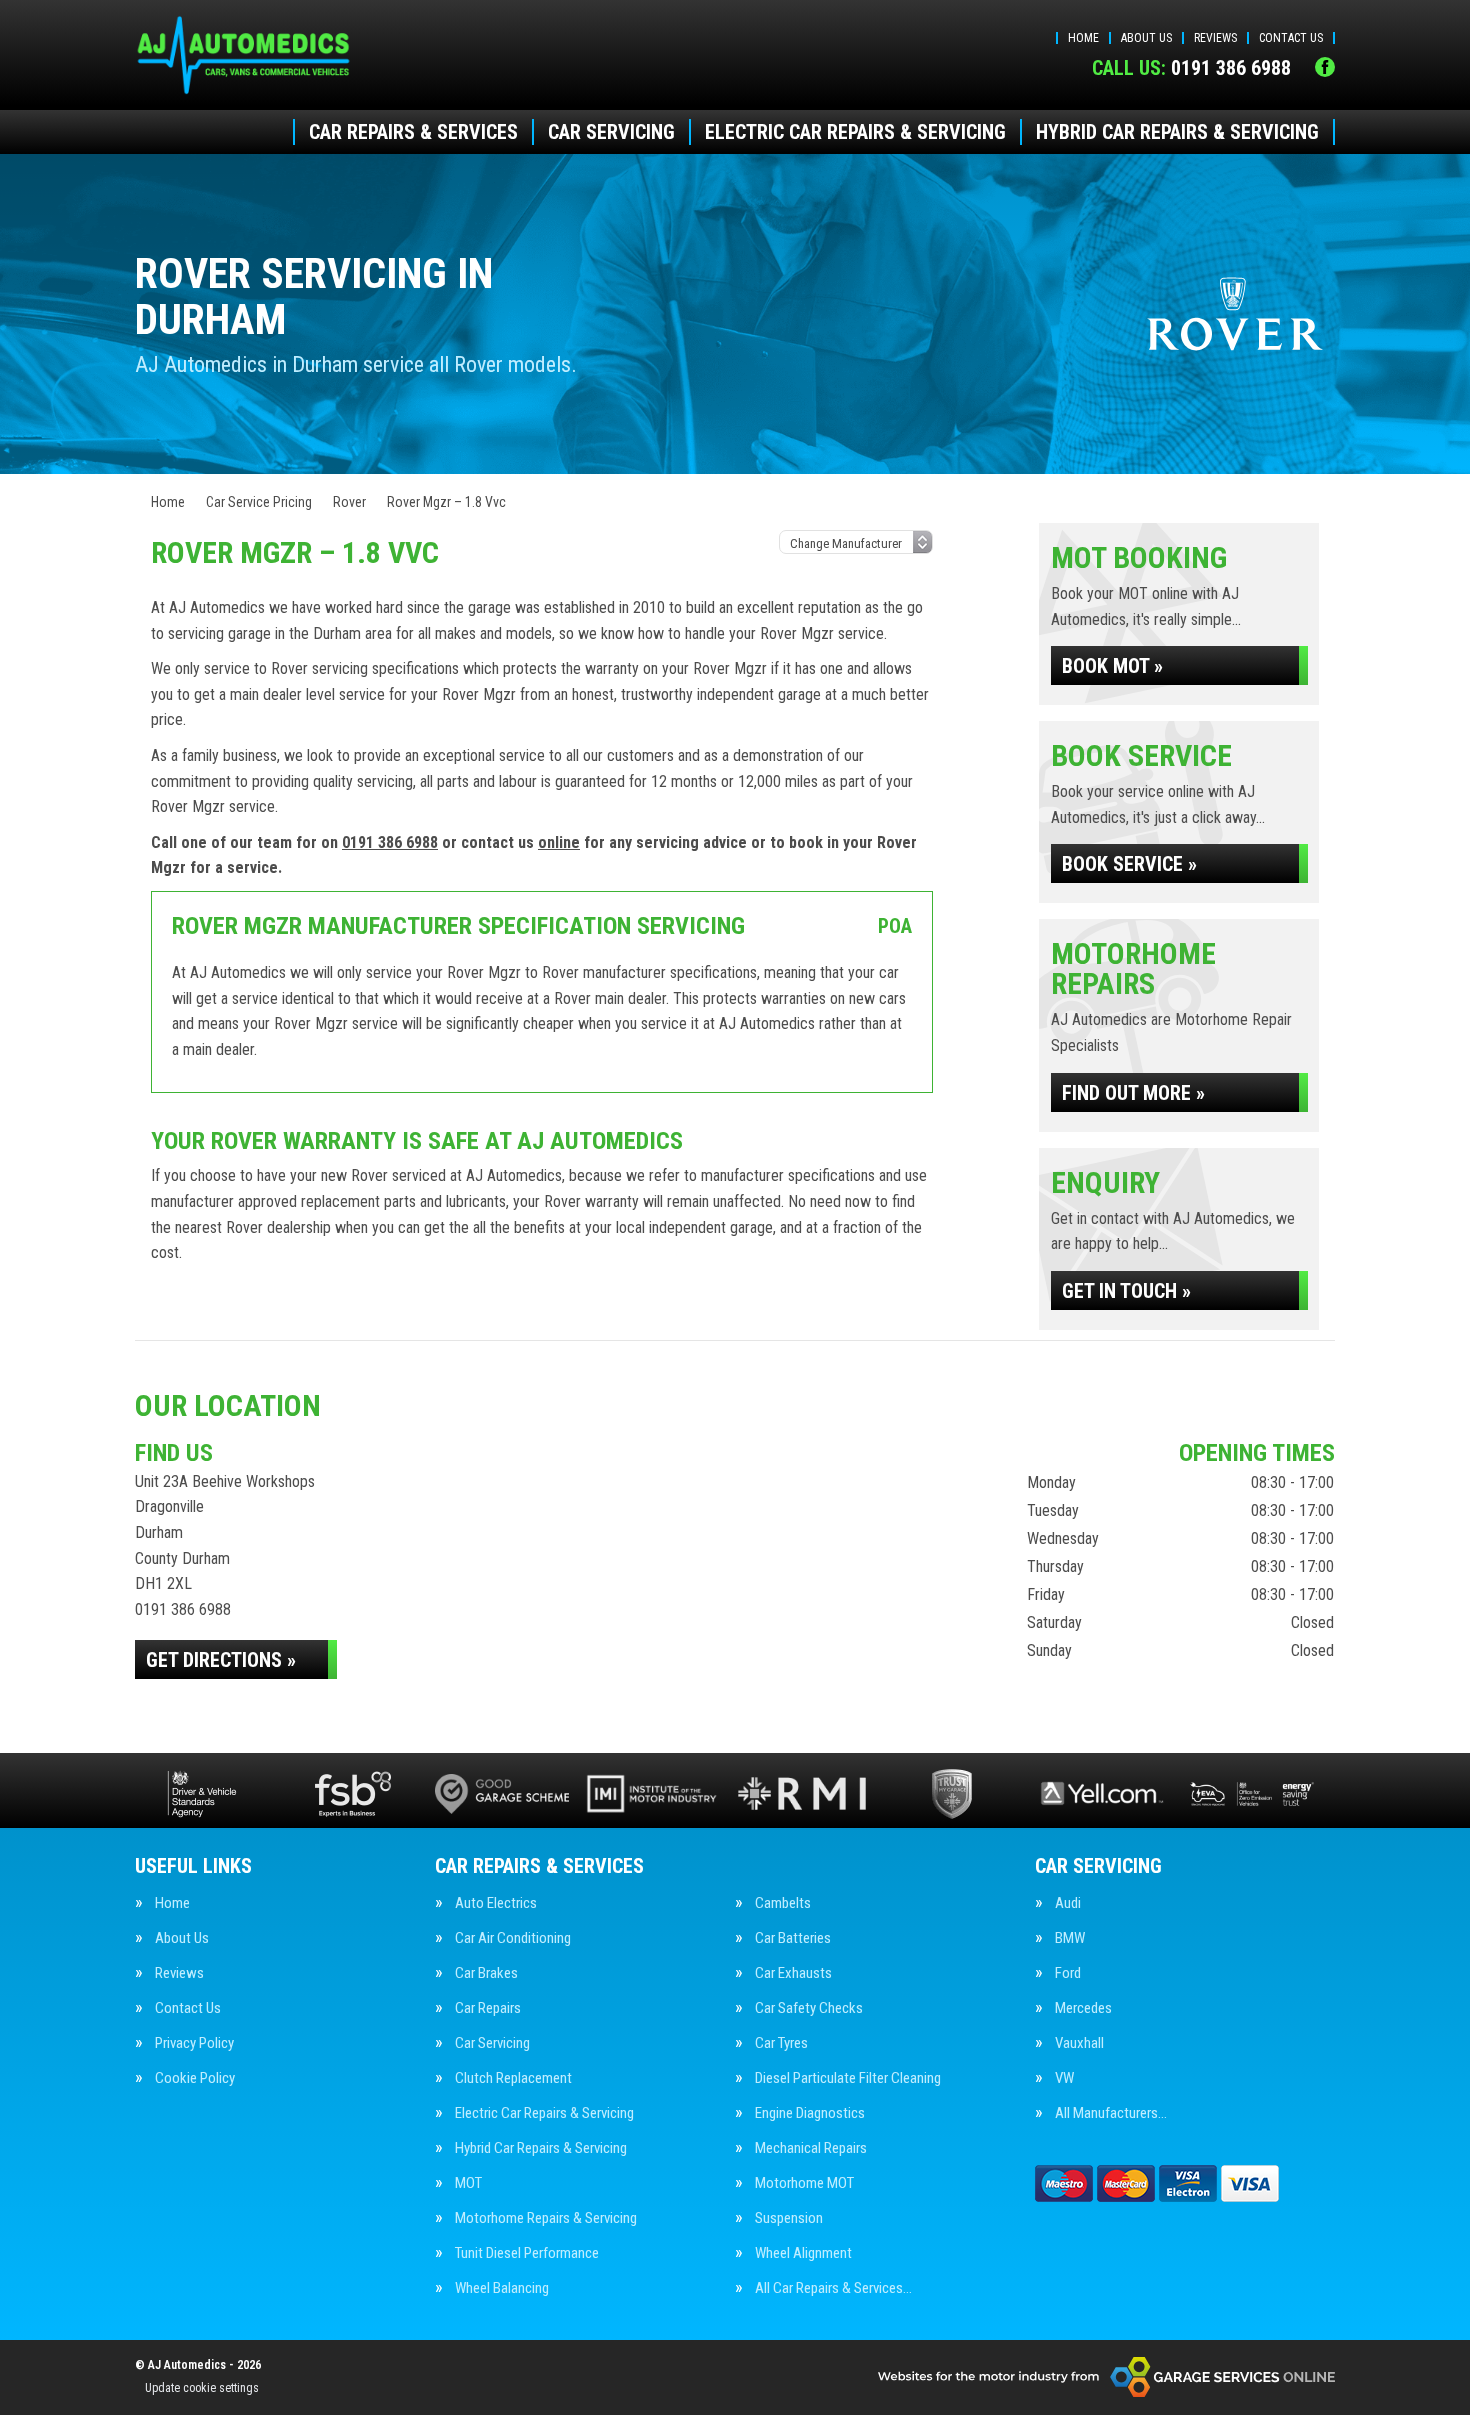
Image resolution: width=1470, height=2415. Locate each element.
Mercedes (1083, 2008)
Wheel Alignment (803, 2253)
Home (1083, 38)
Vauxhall (1079, 2043)
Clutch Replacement (513, 2078)
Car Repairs (488, 2008)
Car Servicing (611, 132)
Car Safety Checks (809, 2008)
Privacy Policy (194, 2043)
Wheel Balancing (502, 2288)
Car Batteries (793, 1938)
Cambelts (783, 1903)
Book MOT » (1112, 666)
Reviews (1215, 38)
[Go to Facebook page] (1325, 67)
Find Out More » (1133, 1093)
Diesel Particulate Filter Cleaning (848, 2078)
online (559, 842)
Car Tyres (781, 2043)
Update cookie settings (202, 2388)
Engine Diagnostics (810, 2113)
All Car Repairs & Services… (833, 2288)
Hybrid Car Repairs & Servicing (1177, 132)
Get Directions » (221, 1660)
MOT (468, 2183)
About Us (1146, 38)
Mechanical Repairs (811, 2148)
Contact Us (1291, 38)
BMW (1070, 1938)
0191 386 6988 (1191, 68)
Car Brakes (486, 1973)
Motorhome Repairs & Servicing (546, 2218)
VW (1064, 2078)
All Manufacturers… (1111, 2113)
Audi (1068, 1903)
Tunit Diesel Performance (527, 2253)
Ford (1068, 1973)
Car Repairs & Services (413, 132)
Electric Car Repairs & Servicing (855, 132)
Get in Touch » (1126, 1291)
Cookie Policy (195, 2078)
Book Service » (1129, 864)
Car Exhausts (793, 1973)
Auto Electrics (496, 1903)
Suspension (789, 2218)
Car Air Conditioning (513, 1938)
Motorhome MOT (804, 2183)
